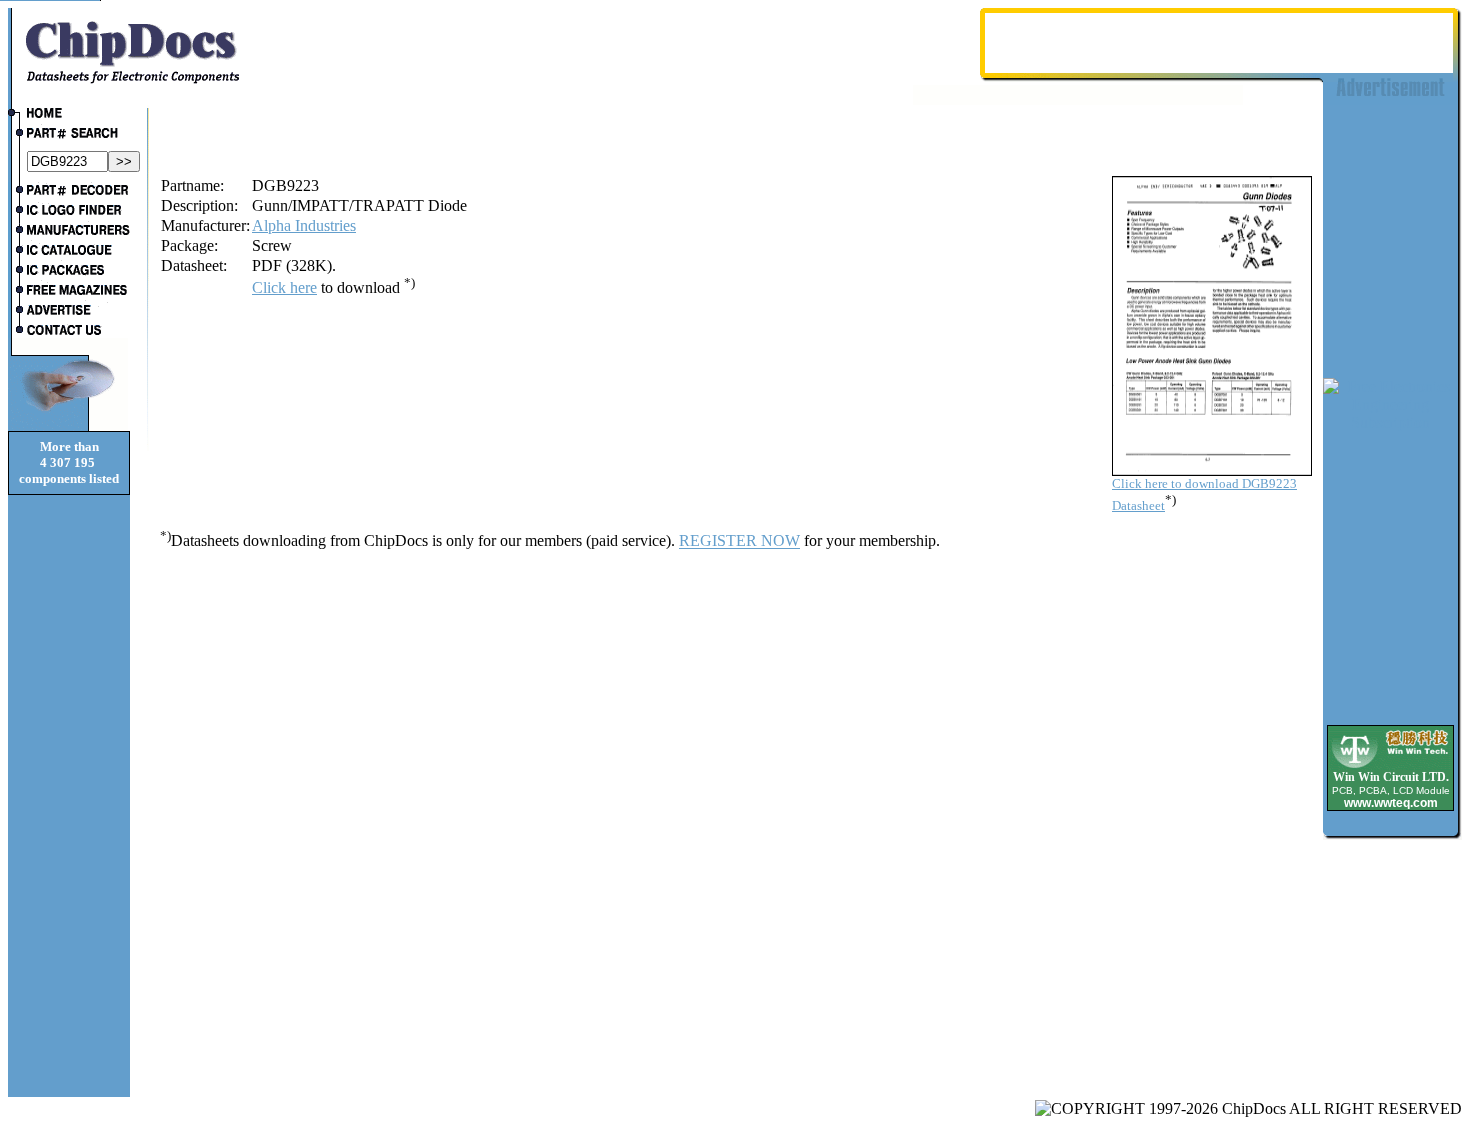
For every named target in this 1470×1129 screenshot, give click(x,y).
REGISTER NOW (739, 541)
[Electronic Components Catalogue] (69, 252)
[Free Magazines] (69, 292)
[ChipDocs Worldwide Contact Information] (69, 330)
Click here (284, 287)
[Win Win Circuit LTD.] (1390, 766)
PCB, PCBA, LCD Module (1391, 790)
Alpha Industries (304, 225)
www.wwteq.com (1391, 803)
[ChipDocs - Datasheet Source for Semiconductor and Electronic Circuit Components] (69, 115)
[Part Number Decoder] (69, 192)
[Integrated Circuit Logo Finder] (69, 212)
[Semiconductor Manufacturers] (69, 232)
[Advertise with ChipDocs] (69, 312)
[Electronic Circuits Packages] (69, 272)
